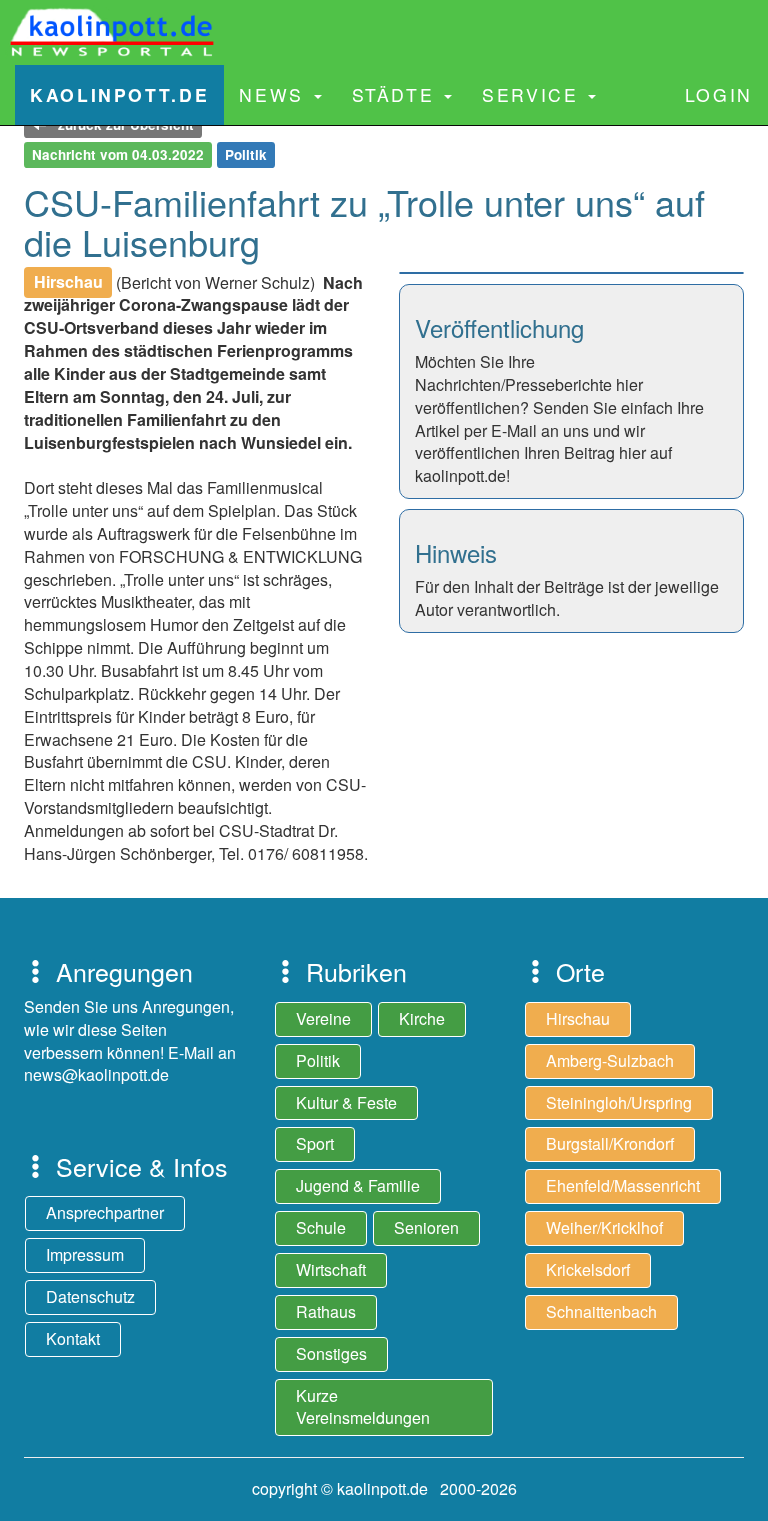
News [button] (275, 94)
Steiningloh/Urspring (619, 1102)
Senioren (426, 1227)
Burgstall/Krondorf (610, 1143)
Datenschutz (90, 1296)
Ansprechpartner (105, 1212)
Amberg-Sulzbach (610, 1060)
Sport (315, 1143)
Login (719, 94)
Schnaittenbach (601, 1311)
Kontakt (73, 1338)
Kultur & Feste (346, 1102)
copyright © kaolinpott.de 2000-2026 (384, 1488)
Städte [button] (397, 94)
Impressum (85, 1254)
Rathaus (326, 1311)
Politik (318, 1060)
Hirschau (578, 1018)
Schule (321, 1227)
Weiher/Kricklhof (604, 1227)
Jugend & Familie (358, 1185)
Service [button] (534, 94)
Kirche (422, 1018)
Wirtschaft (331, 1269)
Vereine (323, 1018)
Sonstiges (331, 1353)
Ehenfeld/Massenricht (623, 1185)
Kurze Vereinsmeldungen (363, 1407)
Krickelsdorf (588, 1269)
